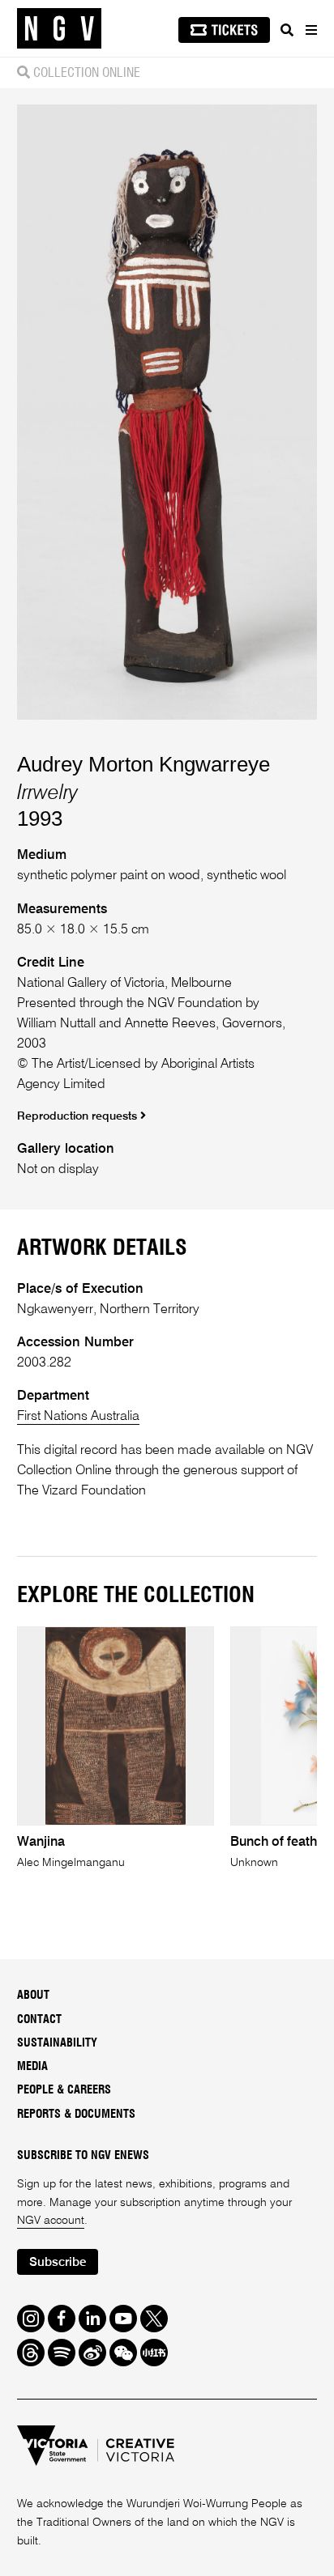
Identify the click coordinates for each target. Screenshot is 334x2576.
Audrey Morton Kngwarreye (143, 764)
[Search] (287, 30)
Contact (39, 2020)
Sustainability (57, 2043)
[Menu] (310, 30)
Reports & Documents (76, 2115)
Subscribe (58, 2262)
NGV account (51, 2221)
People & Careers (64, 2090)
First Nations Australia (78, 1416)
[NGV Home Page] (59, 29)
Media (32, 2067)
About (33, 1996)
